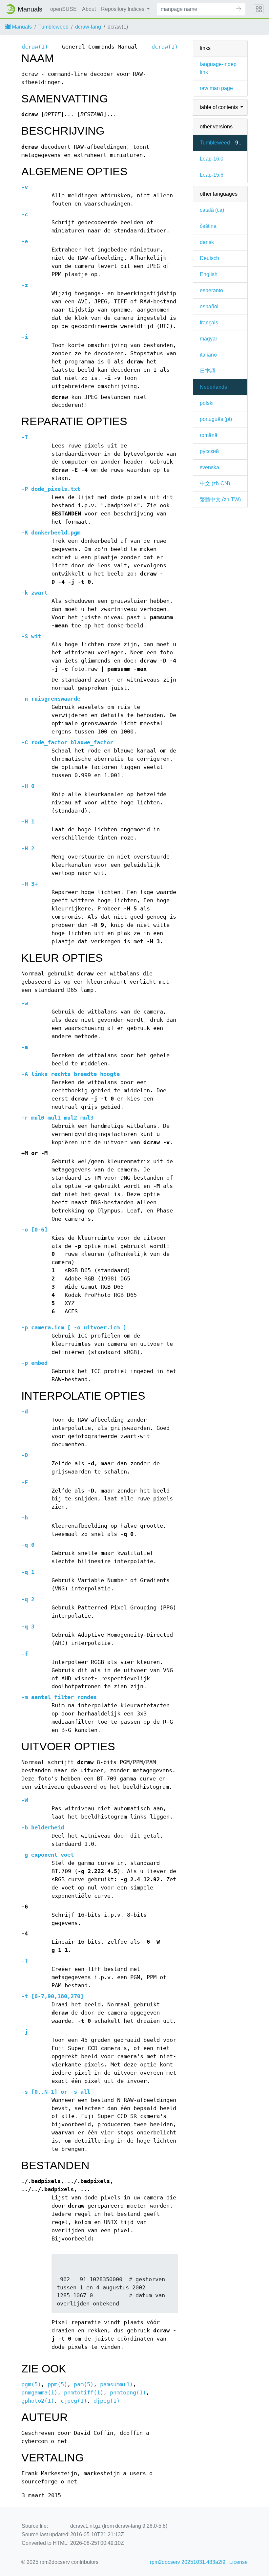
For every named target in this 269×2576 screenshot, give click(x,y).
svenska (209, 467)
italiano (208, 355)
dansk (207, 242)
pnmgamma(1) (39, 2393)
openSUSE (63, 9)
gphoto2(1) (38, 2401)
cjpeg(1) (74, 2401)
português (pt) (216, 419)
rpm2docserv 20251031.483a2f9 (188, 2562)
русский (209, 451)
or (56, 2092)
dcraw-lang (88, 27)
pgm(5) (31, 2384)
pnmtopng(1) (128, 2393)
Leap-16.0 (212, 159)
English (209, 274)
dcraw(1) (35, 47)
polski (207, 403)
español (209, 306)
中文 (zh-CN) (215, 483)
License (238, 2562)
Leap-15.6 (212, 175)
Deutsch (209, 258)
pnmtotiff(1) (84, 2393)
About (89, 9)
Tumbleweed (53, 27)
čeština (208, 226)
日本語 (208, 371)
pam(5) (84, 2384)
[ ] (74, 1328)
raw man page (216, 88)
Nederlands (213, 387)
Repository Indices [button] (123, 9)
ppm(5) (57, 2384)
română (209, 435)
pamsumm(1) (116, 2384)
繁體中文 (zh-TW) (220, 500)
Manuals (21, 27)
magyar (208, 339)
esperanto (211, 290)
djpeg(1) (107, 2401)
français (209, 323)
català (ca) (212, 210)
